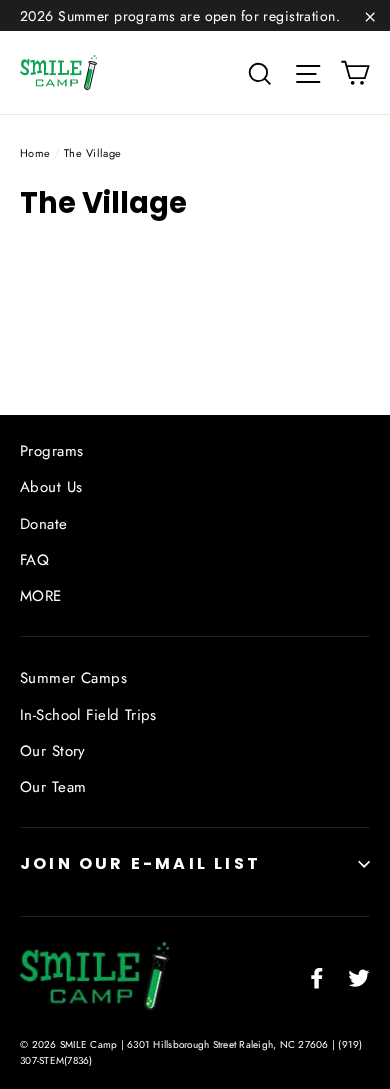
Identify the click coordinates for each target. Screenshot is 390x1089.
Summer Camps (73, 678)
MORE (41, 596)
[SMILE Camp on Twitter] (359, 976)
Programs (51, 451)
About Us (51, 487)
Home (35, 153)
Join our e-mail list (140, 863)
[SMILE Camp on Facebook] (317, 976)
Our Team (53, 787)
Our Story (53, 751)
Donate (44, 524)
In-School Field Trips (88, 715)
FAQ (34, 560)
